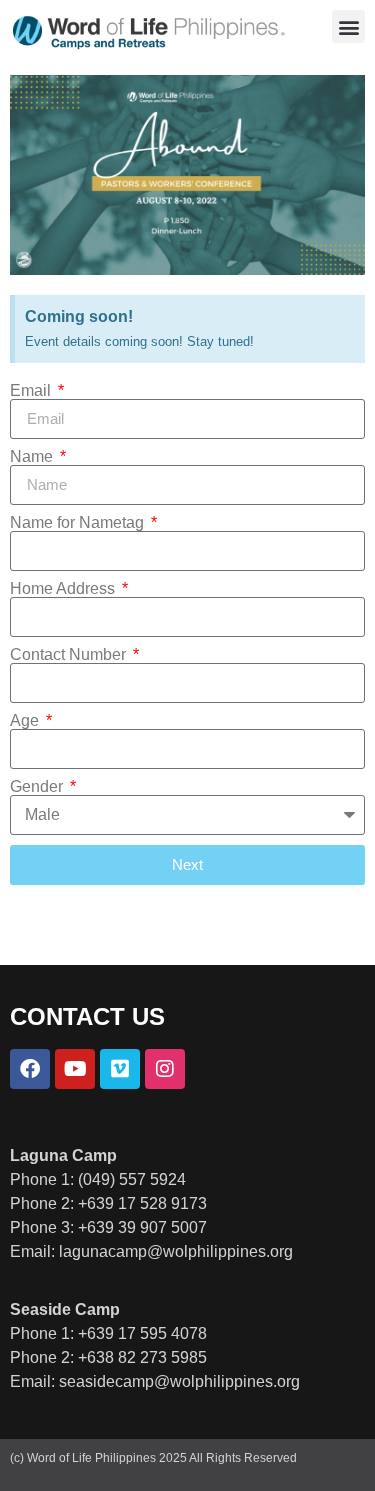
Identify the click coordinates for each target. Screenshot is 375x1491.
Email (32, 391)
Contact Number (70, 655)
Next (187, 864)
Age (26, 721)
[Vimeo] (120, 1069)
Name (33, 457)
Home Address (64, 589)
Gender (38, 787)
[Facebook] (30, 1069)
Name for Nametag (79, 523)
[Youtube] (75, 1069)
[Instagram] (165, 1069)
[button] (348, 26)
